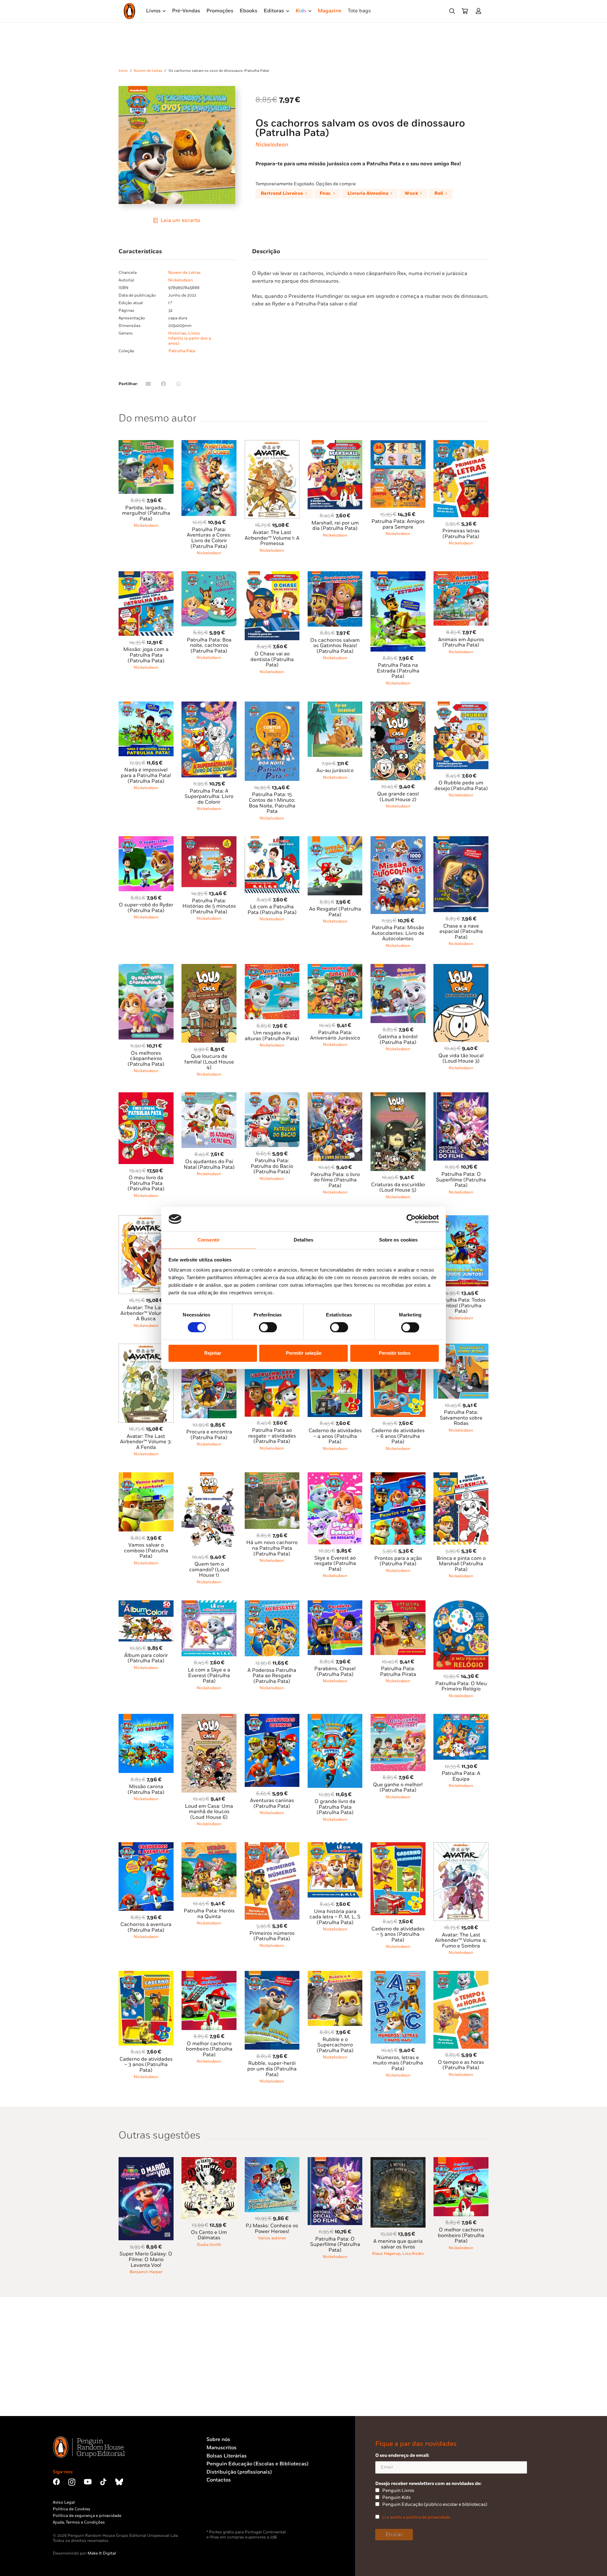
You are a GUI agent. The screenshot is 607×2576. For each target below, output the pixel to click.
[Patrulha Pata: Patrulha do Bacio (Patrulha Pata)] (272, 1096)
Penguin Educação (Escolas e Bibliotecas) (258, 2464)
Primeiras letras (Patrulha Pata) (461, 534)
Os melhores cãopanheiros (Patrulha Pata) (146, 1059)
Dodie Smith (209, 2245)
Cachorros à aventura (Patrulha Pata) (146, 1927)
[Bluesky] (119, 2482)
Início (123, 71)
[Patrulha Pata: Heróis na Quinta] (209, 1846)
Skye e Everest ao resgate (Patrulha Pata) (335, 1564)
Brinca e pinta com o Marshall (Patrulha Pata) (461, 1564)
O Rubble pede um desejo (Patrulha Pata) (461, 786)
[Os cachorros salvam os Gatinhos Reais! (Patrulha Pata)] (335, 575)
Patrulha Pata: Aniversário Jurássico (335, 1036)
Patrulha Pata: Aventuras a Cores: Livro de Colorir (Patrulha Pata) (209, 538)
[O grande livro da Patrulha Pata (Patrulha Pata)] (335, 1717)
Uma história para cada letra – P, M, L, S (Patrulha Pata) (335, 1917)
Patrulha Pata (182, 351)
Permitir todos (395, 1353)
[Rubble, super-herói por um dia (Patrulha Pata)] (272, 1975)
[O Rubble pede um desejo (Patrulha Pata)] (461, 705)
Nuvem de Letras (148, 71)
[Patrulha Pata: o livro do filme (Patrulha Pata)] (335, 1096)
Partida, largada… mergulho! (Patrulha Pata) (146, 513)
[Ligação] (480, 11)
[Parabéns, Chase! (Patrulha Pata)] (335, 1604)
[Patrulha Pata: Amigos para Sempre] (398, 444)
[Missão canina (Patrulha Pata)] (146, 1717)
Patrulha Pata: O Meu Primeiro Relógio (461, 1687)
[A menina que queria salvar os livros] (398, 2161)
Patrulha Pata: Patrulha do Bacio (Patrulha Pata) (272, 1166)
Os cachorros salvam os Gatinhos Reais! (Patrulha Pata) (335, 646)
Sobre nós (218, 2440)
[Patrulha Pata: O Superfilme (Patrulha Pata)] (461, 1096)
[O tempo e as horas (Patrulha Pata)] (461, 1975)
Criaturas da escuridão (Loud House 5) (398, 1188)
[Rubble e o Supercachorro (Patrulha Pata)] (335, 1975)
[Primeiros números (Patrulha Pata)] (272, 1846)
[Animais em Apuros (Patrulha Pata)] (461, 575)
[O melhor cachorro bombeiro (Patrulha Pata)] (209, 1975)
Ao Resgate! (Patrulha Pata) (335, 912)
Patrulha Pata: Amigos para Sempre (398, 524)
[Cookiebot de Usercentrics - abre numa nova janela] (411, 1219)
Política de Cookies (72, 2509)
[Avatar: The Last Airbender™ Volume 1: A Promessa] (272, 444)
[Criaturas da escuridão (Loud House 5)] (398, 1096)
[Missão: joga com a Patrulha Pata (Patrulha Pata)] (146, 575)
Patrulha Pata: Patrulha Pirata (398, 1672)
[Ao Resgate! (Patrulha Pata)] (335, 840)
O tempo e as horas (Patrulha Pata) (461, 2065)
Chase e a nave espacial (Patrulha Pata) (461, 932)
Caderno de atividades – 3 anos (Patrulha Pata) (146, 2065)
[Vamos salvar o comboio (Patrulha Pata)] (146, 1476)
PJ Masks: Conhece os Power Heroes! (272, 2229)
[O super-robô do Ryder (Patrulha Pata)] (146, 840)
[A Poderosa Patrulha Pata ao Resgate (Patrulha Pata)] (272, 1604)
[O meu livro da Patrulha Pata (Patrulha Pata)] (146, 1096)
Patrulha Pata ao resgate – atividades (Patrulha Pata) (272, 1436)
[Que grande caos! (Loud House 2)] (398, 705)
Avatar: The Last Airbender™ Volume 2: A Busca (146, 1313)
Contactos (219, 2480)
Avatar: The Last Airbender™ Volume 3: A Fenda (146, 1442)
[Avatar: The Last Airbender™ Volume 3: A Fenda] (146, 1347)
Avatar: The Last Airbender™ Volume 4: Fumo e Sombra (461, 1941)
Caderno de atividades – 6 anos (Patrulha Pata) (398, 1436)
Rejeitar (213, 1353)
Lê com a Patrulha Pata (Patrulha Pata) (272, 910)
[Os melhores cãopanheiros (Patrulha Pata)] (146, 968)
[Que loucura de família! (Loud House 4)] (209, 968)
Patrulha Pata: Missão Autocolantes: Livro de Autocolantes (398, 933)
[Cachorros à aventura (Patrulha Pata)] (146, 1846)
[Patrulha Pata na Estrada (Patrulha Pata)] (398, 575)
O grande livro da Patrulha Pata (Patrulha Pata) (335, 1807)
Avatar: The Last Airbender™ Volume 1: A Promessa (272, 538)
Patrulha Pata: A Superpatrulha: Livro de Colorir (209, 797)
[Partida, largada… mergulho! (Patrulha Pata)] (146, 444)
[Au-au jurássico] (335, 705)
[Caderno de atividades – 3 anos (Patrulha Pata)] (146, 1975)
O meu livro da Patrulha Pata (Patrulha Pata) (146, 1183)
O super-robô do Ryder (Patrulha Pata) (146, 908)
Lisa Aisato (413, 2254)
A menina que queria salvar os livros (398, 2244)
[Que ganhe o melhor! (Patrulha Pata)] (398, 1717)
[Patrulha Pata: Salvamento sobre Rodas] (461, 1347)
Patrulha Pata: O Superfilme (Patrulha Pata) (461, 1180)
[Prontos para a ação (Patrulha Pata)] (398, 1476)
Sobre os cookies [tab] (399, 1240)
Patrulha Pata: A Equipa (461, 1776)
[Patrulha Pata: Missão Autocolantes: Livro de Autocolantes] (398, 840)
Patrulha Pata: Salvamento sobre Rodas (461, 1418)
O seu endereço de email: (402, 2455)
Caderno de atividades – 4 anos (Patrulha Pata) (335, 1436)
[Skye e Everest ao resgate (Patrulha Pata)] (335, 1476)
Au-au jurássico (335, 771)
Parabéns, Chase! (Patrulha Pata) (335, 1672)
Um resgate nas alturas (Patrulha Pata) (272, 1036)
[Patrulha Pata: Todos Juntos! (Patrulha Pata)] (461, 1219)
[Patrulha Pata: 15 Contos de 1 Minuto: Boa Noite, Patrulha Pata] (272, 705)
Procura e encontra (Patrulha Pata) (209, 1435)
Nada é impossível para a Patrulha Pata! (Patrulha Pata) (146, 776)
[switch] (268, 1328)
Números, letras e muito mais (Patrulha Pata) (398, 2063)
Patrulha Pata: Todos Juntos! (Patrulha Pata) (461, 1306)
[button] (452, 11)
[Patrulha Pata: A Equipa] (461, 1717)
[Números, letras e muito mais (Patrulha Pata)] (398, 1975)
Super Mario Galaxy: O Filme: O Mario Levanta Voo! (146, 2260)
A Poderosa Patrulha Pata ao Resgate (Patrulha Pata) (272, 1676)
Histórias (177, 333)
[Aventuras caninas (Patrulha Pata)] (272, 1717)
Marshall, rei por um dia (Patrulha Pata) (335, 526)
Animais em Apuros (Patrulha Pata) (461, 643)
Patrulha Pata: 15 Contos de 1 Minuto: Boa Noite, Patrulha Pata (272, 803)
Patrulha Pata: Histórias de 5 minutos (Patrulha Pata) (209, 906)
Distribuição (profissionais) (239, 2472)
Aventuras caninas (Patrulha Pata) (272, 1803)
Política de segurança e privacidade (87, 2516)
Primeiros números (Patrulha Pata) (272, 1936)
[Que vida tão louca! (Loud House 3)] (461, 968)
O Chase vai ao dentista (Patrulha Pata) (272, 659)
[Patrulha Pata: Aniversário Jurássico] (335, 968)
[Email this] (148, 384)
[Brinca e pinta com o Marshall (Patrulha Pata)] (461, 1476)
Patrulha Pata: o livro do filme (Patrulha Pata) (335, 1180)
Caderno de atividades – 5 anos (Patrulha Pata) (398, 1935)
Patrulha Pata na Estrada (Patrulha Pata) (398, 671)
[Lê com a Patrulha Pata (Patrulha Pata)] (272, 840)
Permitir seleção (304, 1353)
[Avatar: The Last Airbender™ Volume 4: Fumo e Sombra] (461, 1846)
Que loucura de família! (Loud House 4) (209, 1062)
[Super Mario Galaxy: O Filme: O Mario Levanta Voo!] (146, 2161)
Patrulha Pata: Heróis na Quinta (209, 1914)
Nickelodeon (272, 145)
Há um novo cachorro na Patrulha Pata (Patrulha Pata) (272, 1548)
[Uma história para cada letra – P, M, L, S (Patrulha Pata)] (335, 1846)
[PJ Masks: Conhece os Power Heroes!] (272, 2161)
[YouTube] (88, 2482)
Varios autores (272, 2238)
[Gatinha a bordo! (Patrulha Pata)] (398, 968)
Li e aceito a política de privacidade (416, 2517)
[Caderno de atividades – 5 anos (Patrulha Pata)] (398, 1846)
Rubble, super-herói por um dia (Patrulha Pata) (272, 2069)
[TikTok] (103, 2482)
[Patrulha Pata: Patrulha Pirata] (398, 1604)
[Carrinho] (465, 11)
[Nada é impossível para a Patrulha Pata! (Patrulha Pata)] (146, 705)
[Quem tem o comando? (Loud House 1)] (209, 1476)
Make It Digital (102, 2553)
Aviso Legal (64, 2502)
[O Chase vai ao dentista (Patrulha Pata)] (272, 575)
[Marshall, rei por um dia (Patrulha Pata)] (335, 444)
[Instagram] (72, 2482)
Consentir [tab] (209, 1240)
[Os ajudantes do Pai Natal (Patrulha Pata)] (209, 1096)
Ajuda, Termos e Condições (79, 2522)
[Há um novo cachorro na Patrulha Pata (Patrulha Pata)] (272, 1476)
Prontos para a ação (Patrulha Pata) (398, 1561)
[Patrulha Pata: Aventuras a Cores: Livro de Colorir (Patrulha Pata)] (209, 444)
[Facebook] (56, 2482)
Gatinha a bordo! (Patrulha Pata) (398, 1040)
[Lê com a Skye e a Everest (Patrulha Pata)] (209, 1604)
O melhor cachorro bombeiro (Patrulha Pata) (209, 2049)
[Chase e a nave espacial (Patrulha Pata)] (461, 840)
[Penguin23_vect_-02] (225, 2513)
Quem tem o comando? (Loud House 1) (209, 1570)
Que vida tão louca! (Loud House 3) (461, 1059)
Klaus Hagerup (386, 2254)
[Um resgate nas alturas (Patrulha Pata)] (272, 968)
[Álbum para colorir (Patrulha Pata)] (146, 1604)
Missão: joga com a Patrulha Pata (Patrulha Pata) (146, 655)
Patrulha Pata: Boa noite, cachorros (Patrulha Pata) (209, 646)
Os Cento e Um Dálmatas (209, 2235)
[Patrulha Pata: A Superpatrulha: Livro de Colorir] (209, 705)
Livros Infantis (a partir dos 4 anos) (190, 338)
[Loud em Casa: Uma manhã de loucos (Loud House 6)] (209, 1717)
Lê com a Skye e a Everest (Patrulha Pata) (209, 1676)
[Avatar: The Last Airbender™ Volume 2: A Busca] (146, 1219)
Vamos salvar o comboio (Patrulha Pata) (146, 1551)
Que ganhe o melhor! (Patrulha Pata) (398, 1788)
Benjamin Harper (146, 2272)
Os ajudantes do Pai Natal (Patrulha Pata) (209, 1165)
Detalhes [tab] (303, 1240)
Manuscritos (221, 2448)
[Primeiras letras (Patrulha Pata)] (461, 444)
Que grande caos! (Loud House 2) (398, 797)
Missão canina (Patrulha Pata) (146, 1790)
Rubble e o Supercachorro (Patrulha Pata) (335, 2045)
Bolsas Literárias (227, 2456)
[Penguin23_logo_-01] (129, 11)
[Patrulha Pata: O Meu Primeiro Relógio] (461, 1604)
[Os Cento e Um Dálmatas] (209, 2161)
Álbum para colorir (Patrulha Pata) (146, 1658)
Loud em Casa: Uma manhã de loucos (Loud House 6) (209, 1812)
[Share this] (163, 384)
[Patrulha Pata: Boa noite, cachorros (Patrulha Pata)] (209, 575)
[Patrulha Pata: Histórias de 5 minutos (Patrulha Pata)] (209, 840)
